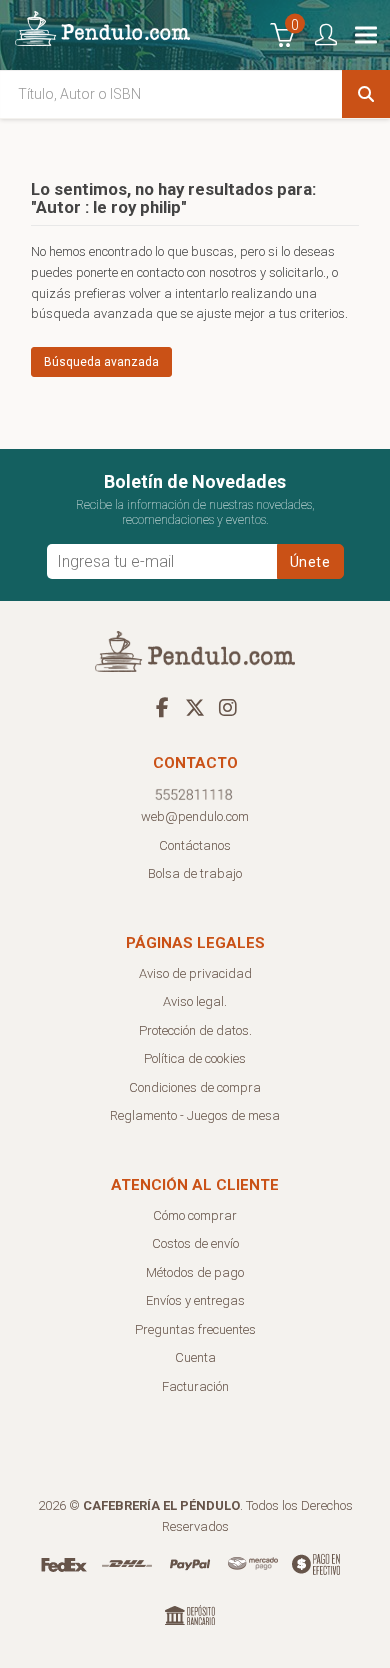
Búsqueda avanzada (101, 362)
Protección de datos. (195, 1030)
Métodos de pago (195, 1272)
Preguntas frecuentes (195, 1329)
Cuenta (195, 1357)
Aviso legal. (195, 1001)
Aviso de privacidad (195, 973)
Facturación (195, 1386)
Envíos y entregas (195, 1300)
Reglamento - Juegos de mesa (195, 1115)
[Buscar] (366, 94)
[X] (195, 707)
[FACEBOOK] (162, 707)
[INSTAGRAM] (228, 707)
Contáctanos (195, 845)
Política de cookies (195, 1058)
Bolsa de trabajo (195, 873)
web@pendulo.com (195, 816)
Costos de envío (195, 1243)
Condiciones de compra (195, 1087)
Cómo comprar (195, 1215)
